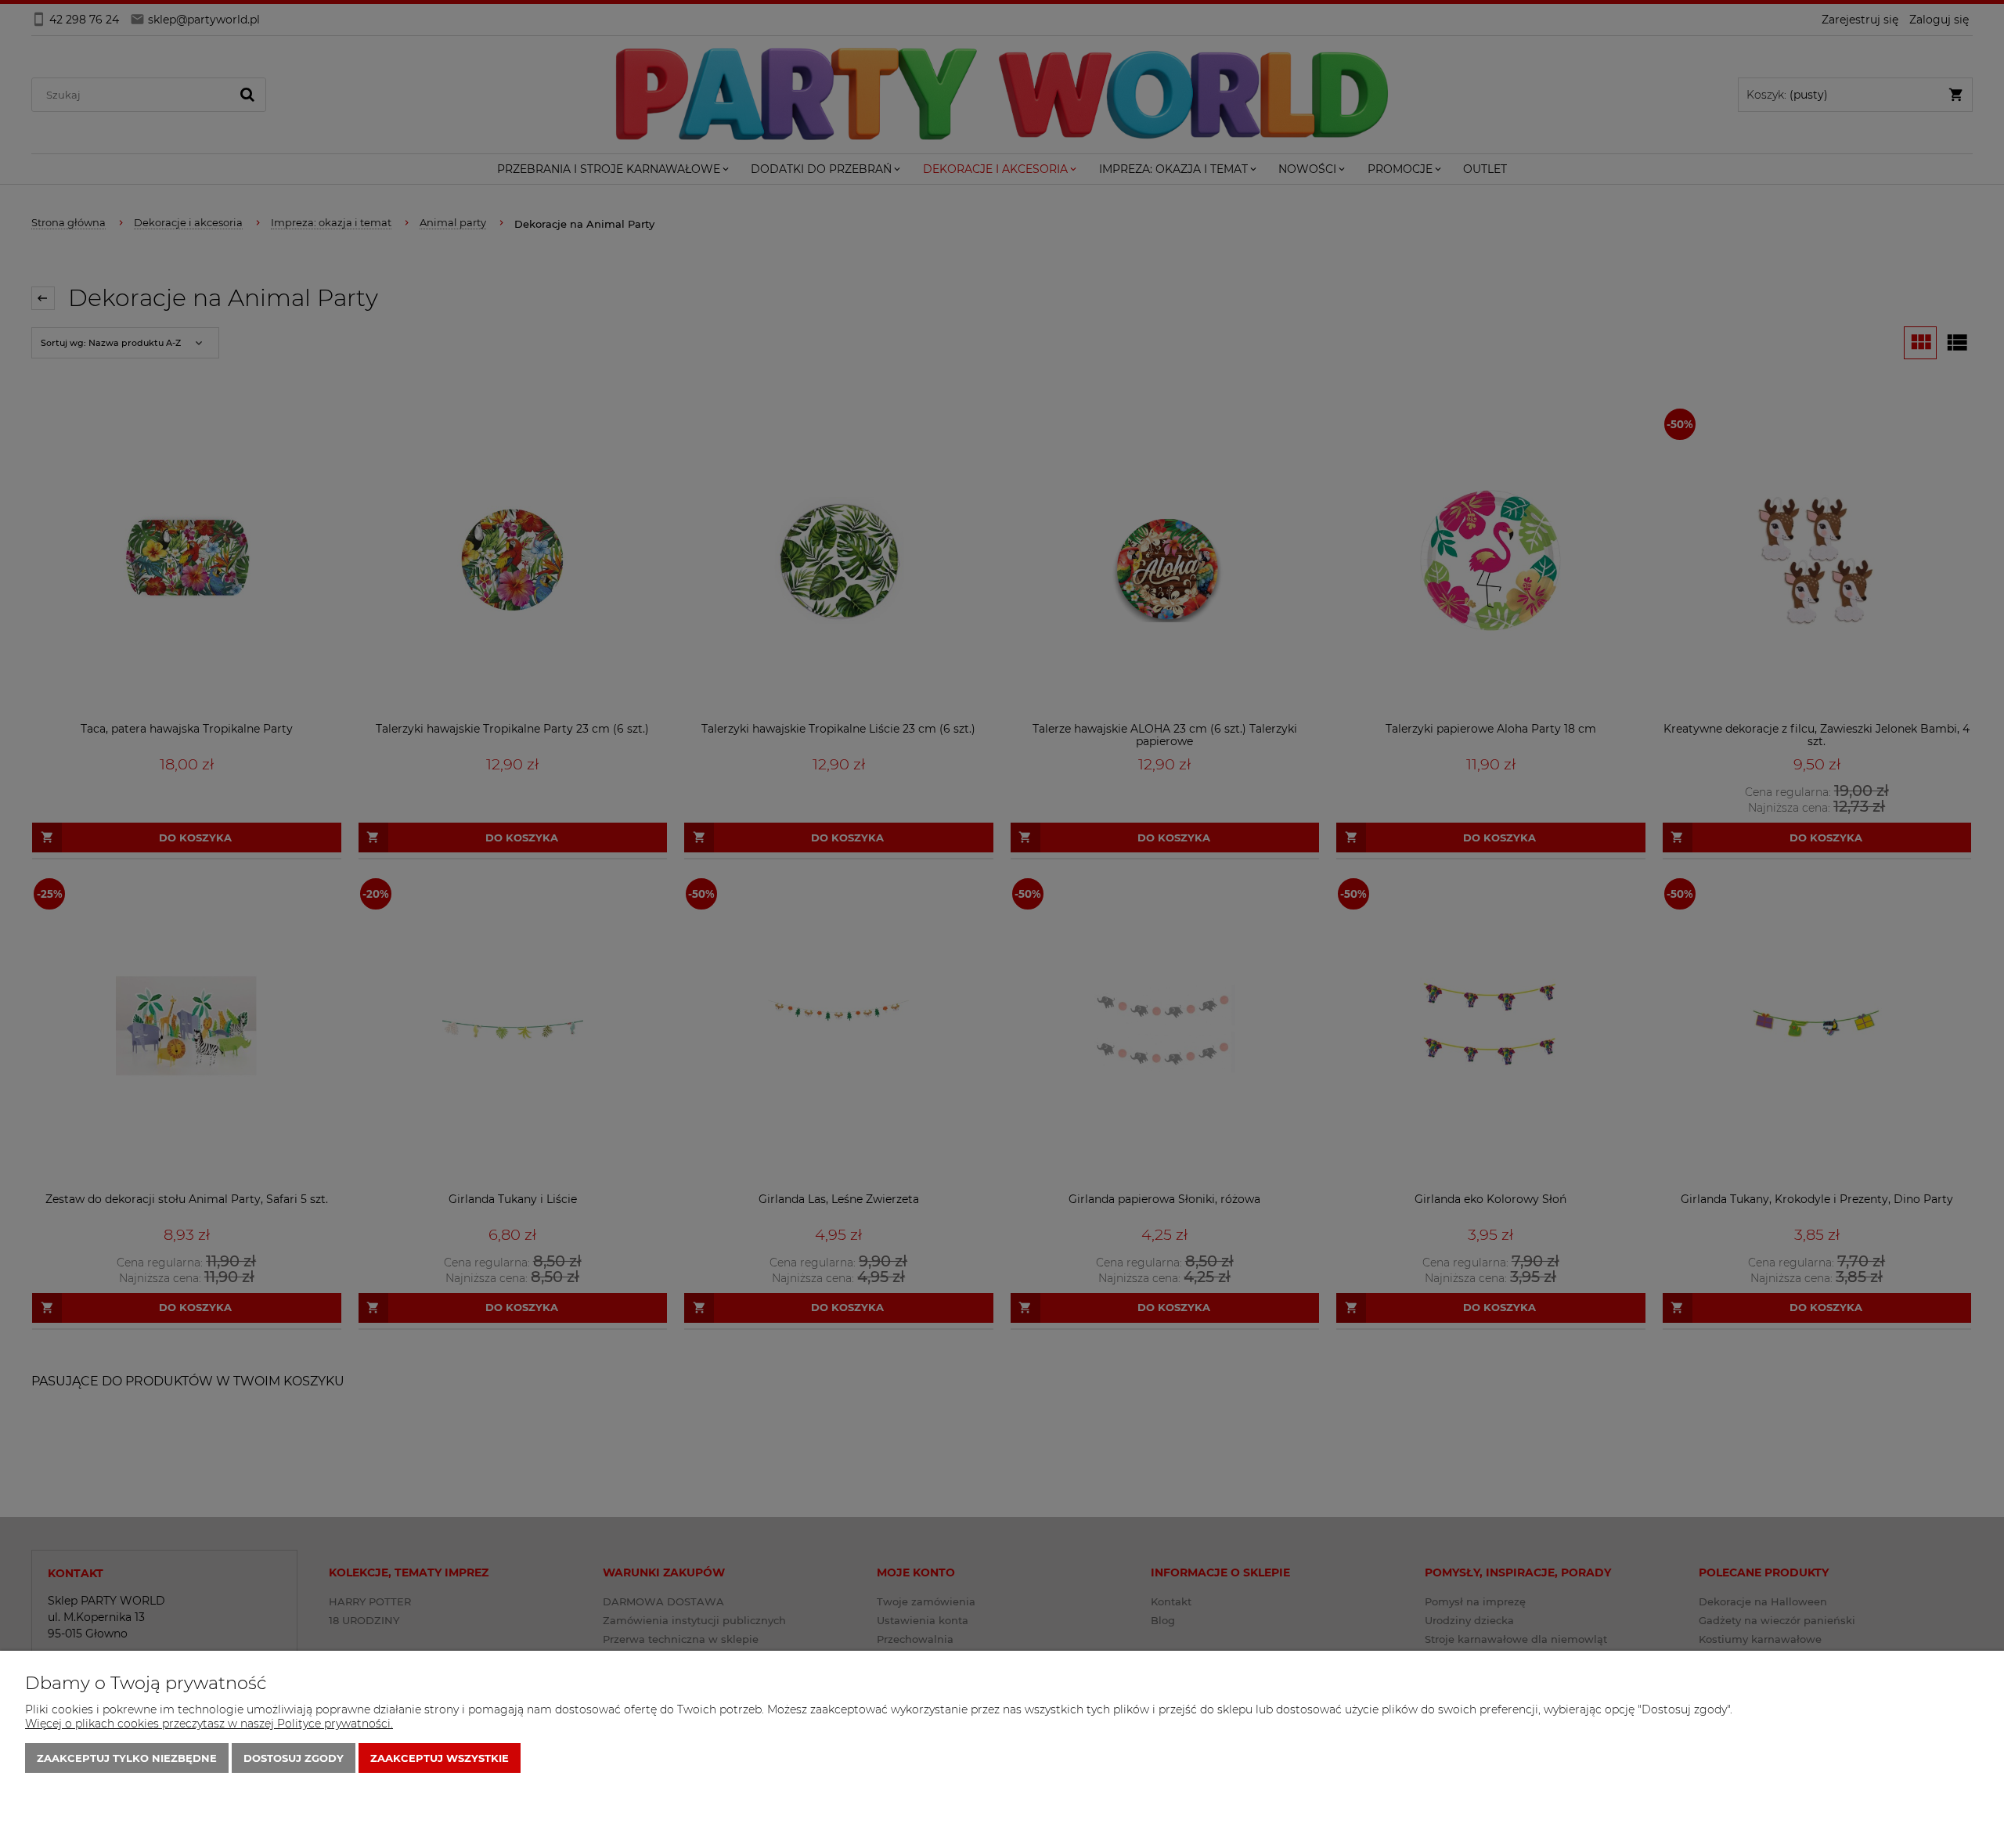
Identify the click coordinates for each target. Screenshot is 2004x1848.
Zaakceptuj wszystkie (440, 1758)
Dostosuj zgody (294, 1758)
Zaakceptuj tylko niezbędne (127, 1758)
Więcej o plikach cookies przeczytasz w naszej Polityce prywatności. (209, 1724)
